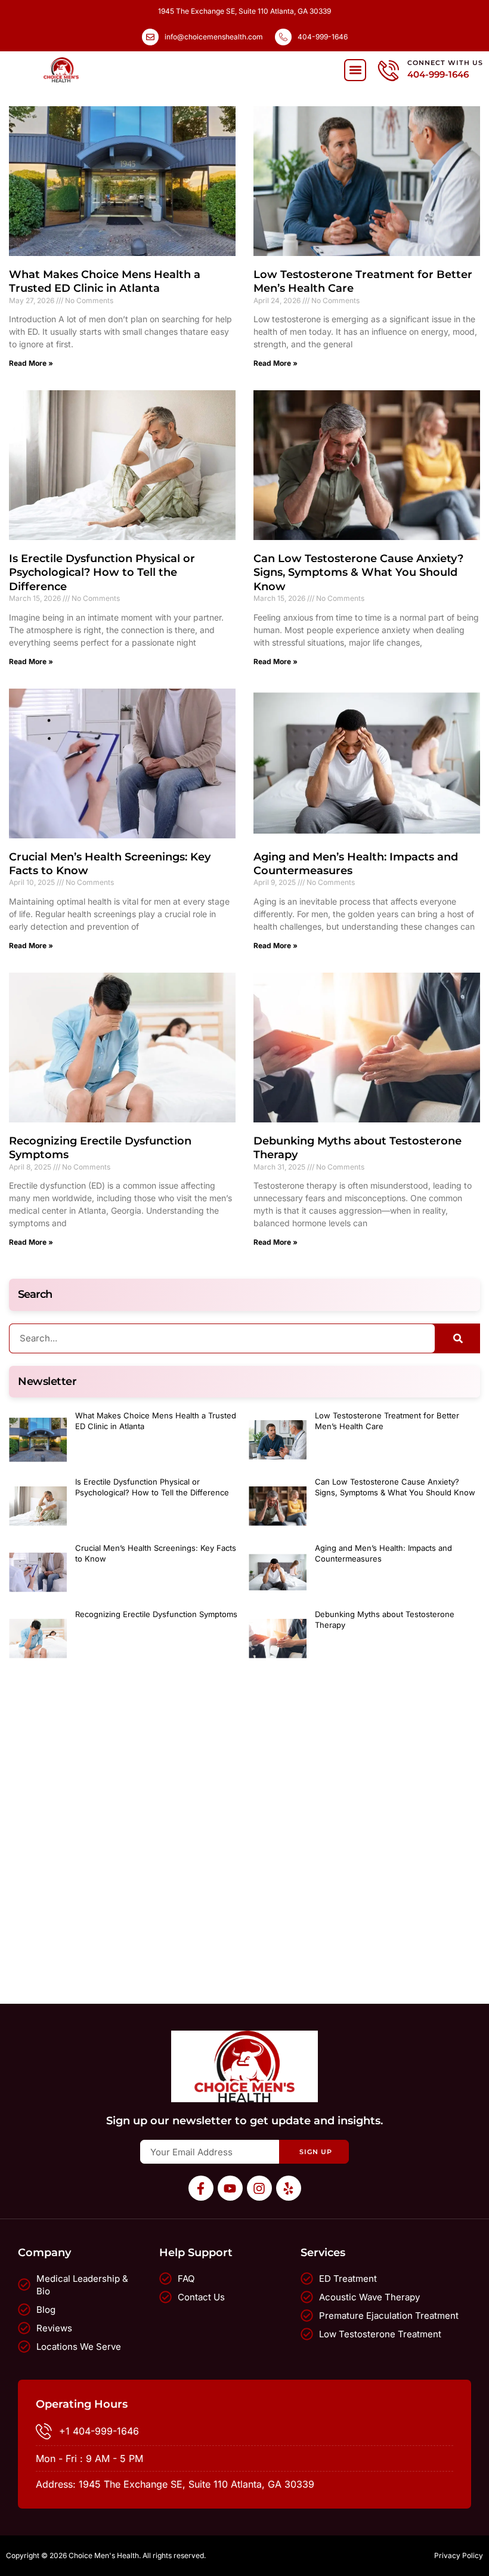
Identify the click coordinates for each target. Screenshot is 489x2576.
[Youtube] (230, 2188)
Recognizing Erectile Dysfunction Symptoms (156, 1614)
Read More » (31, 363)
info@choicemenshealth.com (214, 37)
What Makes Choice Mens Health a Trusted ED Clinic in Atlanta (105, 281)
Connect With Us (445, 63)
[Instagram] (259, 2188)
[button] (355, 70)
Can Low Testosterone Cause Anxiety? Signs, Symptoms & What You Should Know (358, 573)
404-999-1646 (323, 37)
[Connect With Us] (389, 70)
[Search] (458, 1338)
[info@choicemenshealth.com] (150, 37)
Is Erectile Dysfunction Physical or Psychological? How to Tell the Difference (102, 573)
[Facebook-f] (201, 2188)
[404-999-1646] (283, 37)
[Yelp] (289, 2188)
